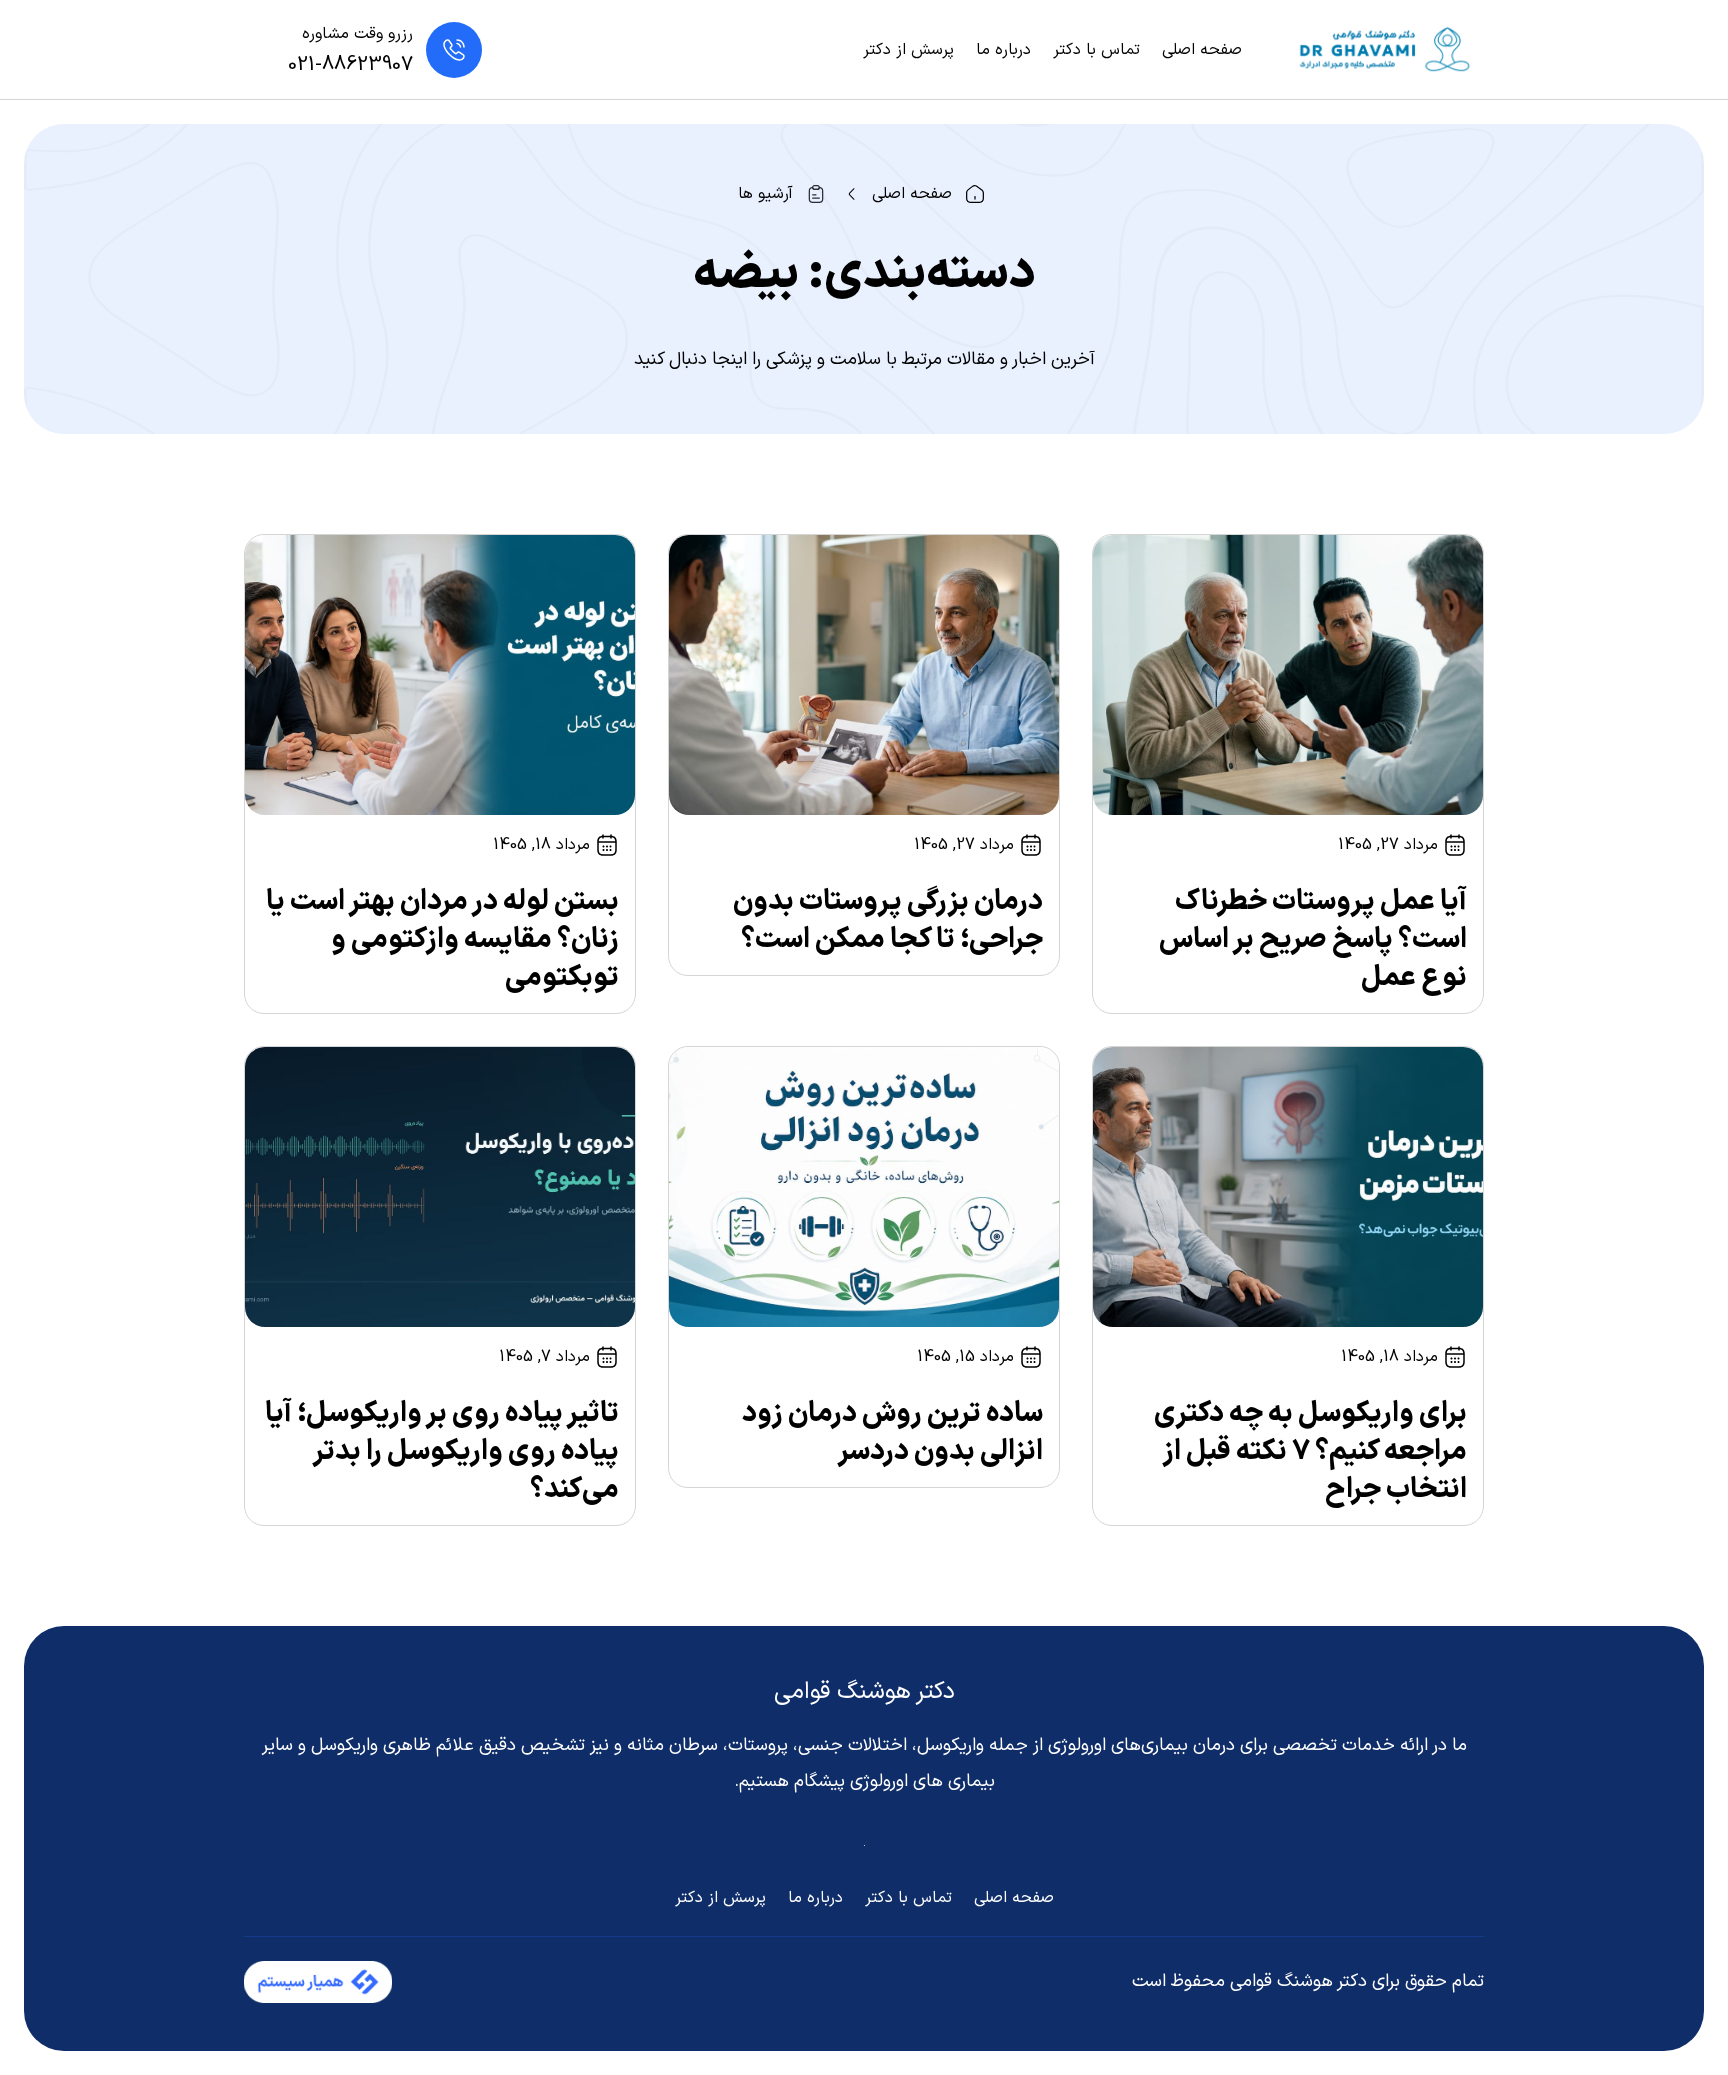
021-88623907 (350, 65)
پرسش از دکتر (908, 50)
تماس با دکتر (1096, 50)
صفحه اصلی (1202, 50)
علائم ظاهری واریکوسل (392, 1745)
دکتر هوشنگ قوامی (864, 1692)
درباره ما (1003, 50)
